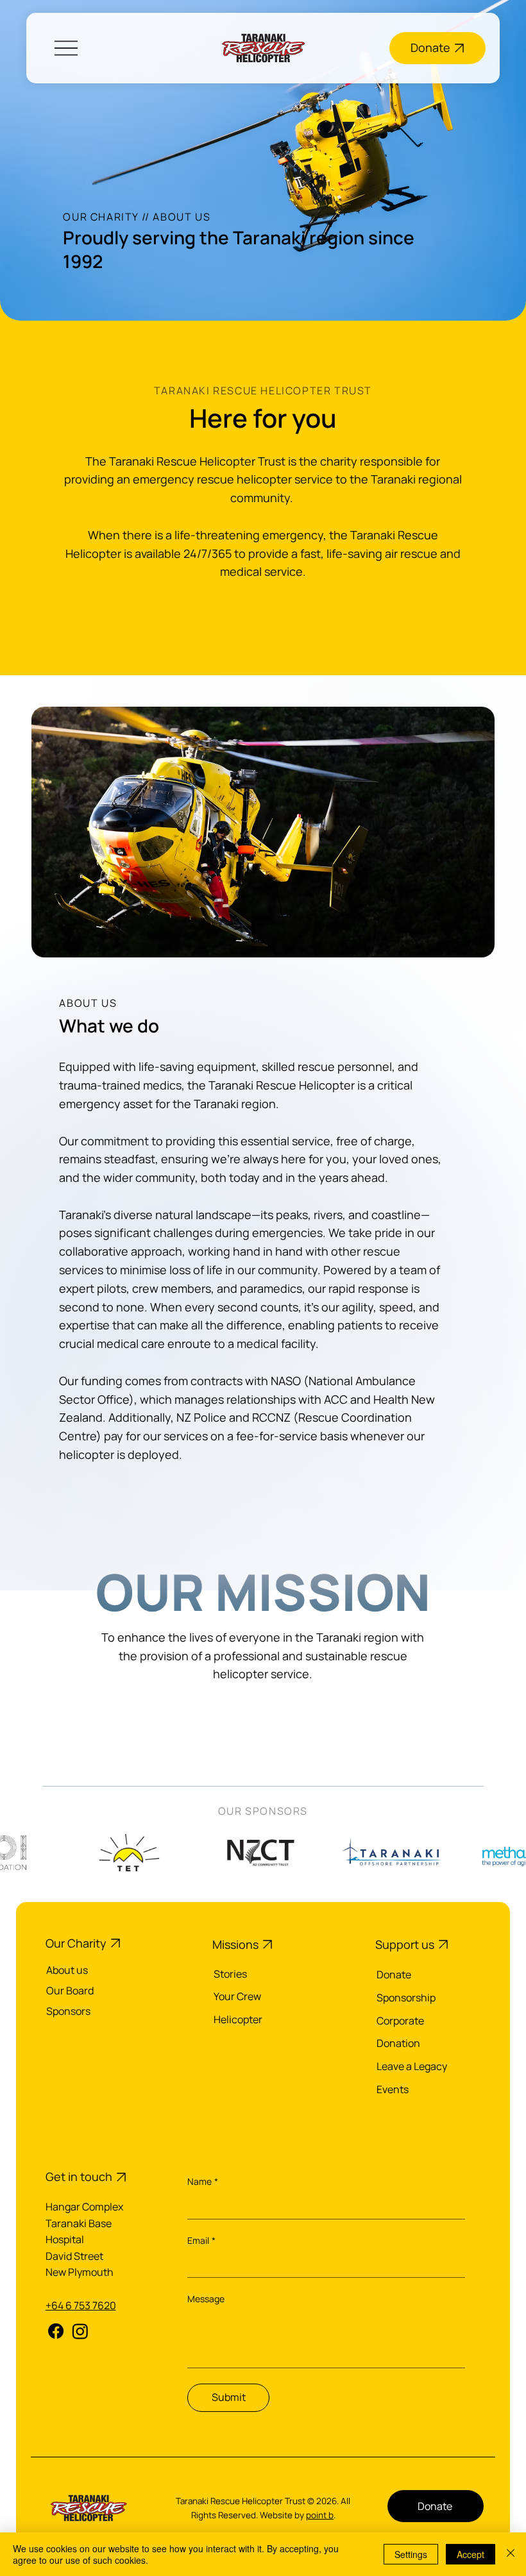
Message (206, 2299)
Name (203, 2181)
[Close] (511, 2554)
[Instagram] (80, 2331)
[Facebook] (56, 2331)
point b (320, 2515)
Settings (411, 2554)
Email (201, 2240)
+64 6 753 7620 (81, 2305)
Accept (471, 2554)
